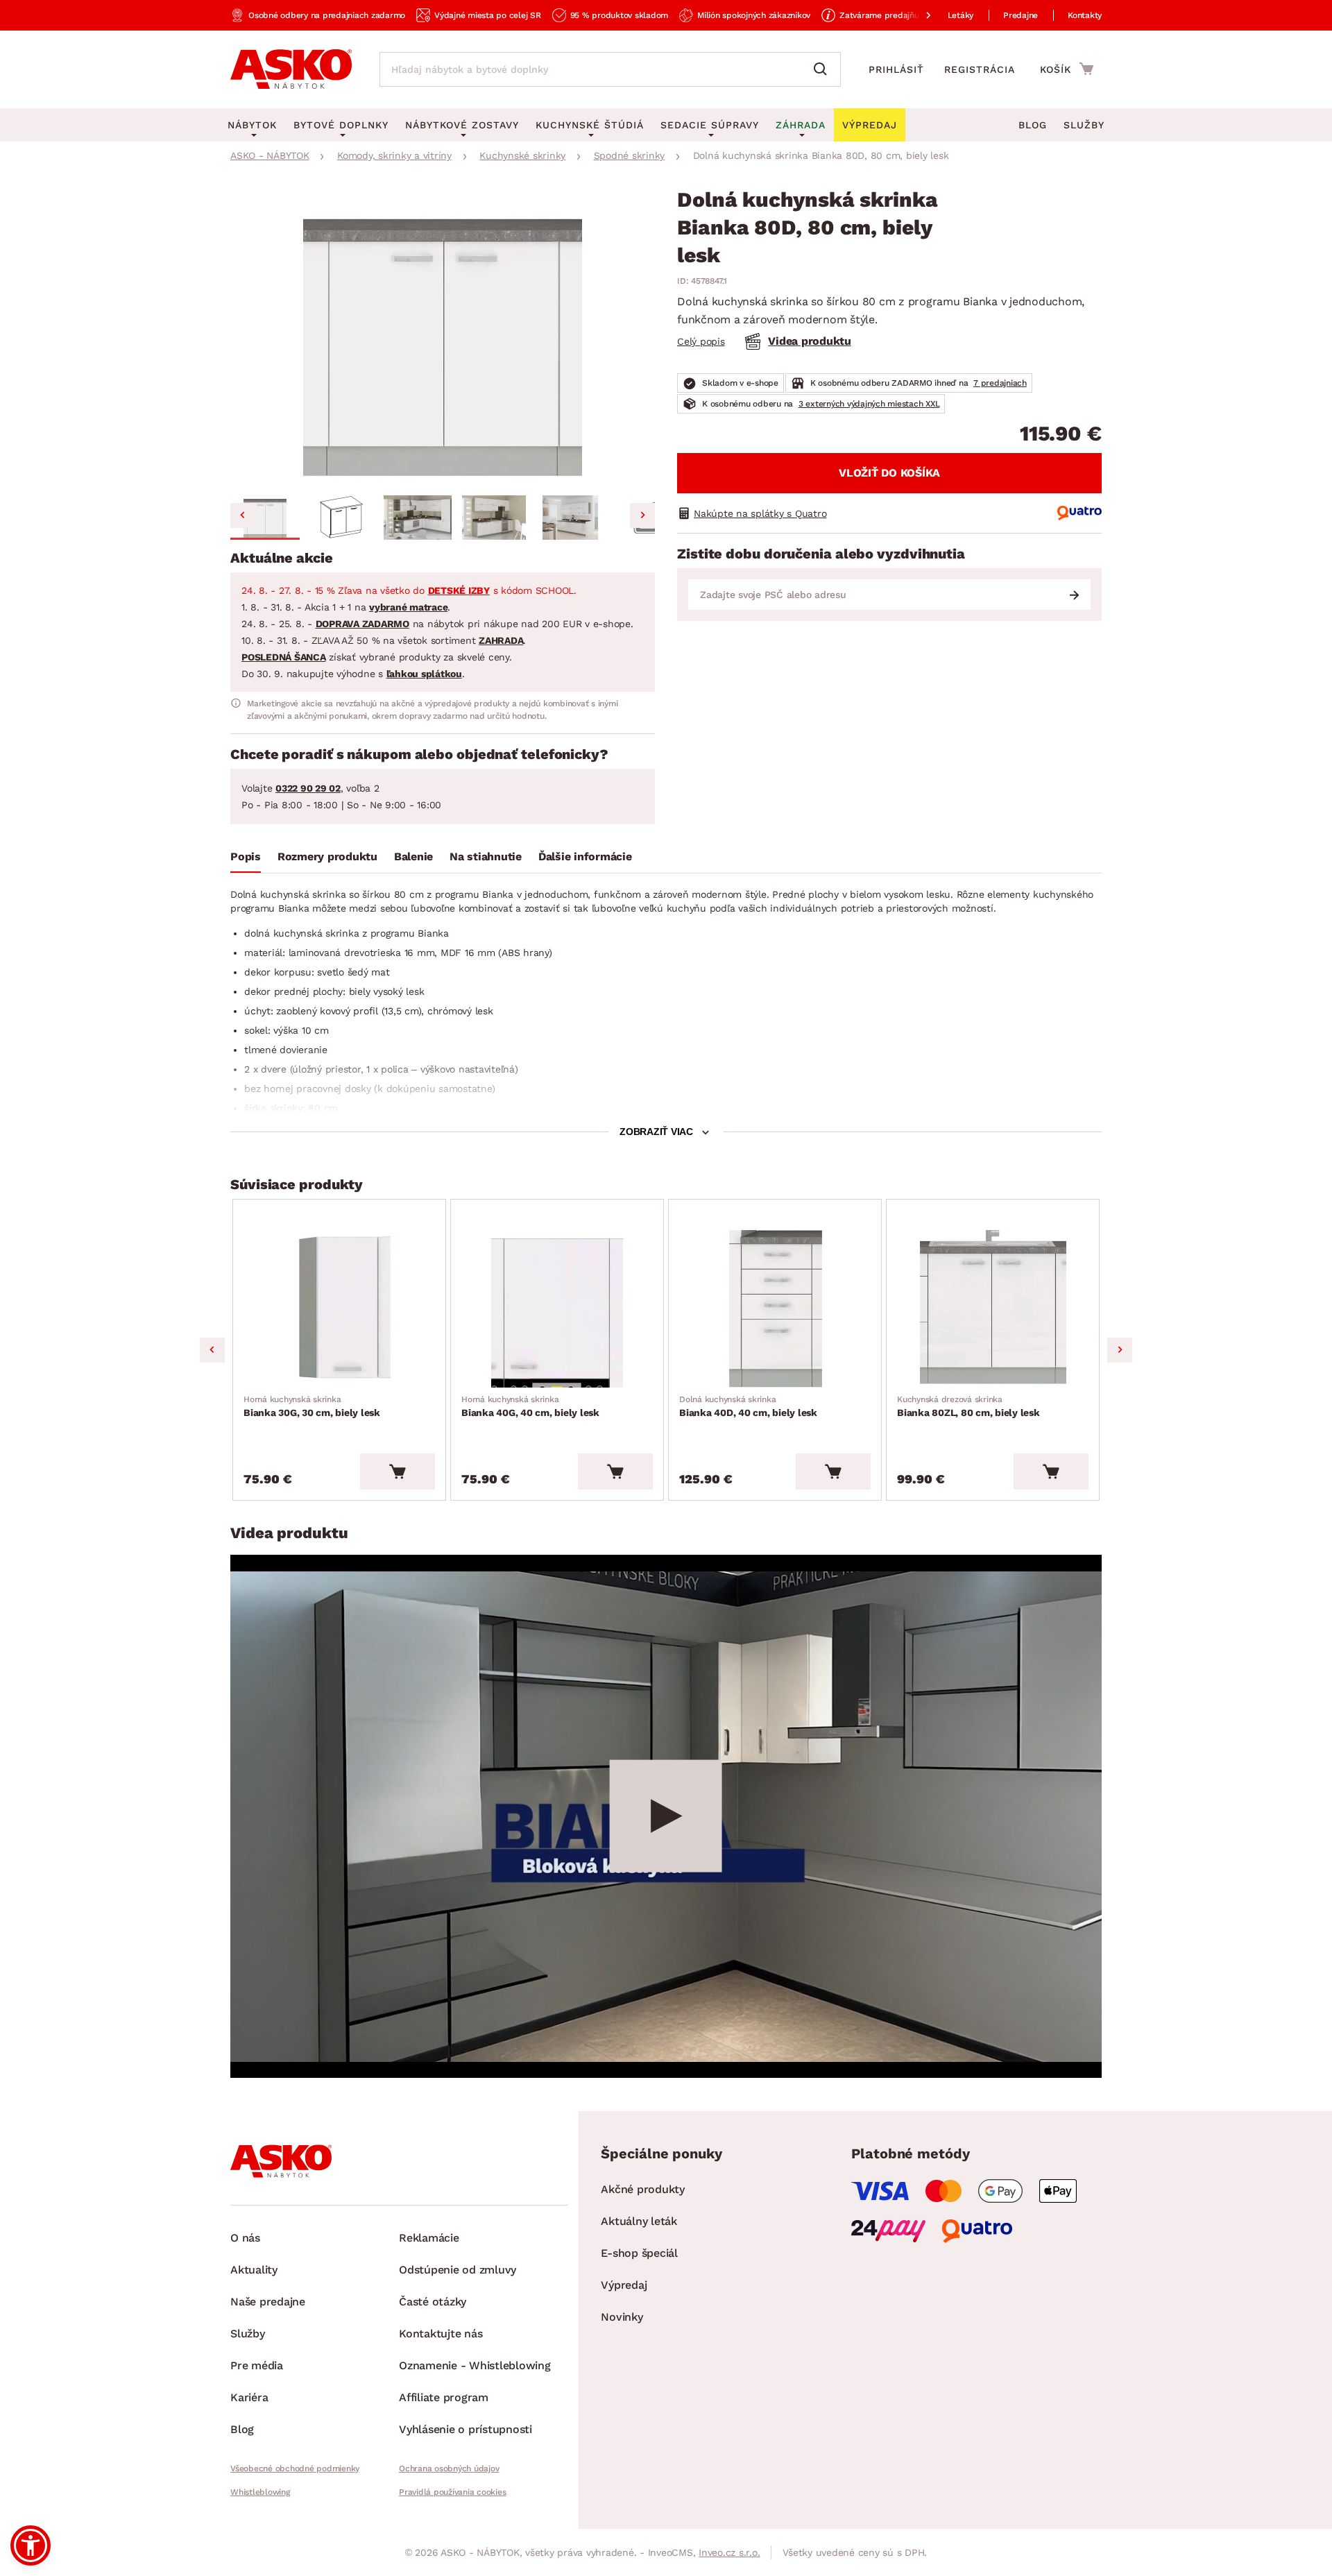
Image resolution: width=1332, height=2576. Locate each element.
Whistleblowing (260, 2492)
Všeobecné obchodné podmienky (295, 2468)
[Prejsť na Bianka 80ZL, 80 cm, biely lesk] (993, 1309)
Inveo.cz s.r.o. (729, 2552)
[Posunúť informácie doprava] (917, 15)
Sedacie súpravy (710, 125)
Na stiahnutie (486, 856)
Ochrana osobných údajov (449, 2468)
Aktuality (254, 2270)
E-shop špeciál (639, 2253)
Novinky (622, 2317)
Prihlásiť (896, 69)
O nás (245, 2238)
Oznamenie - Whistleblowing (475, 2365)
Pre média (257, 2365)
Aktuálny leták (639, 2221)
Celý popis (701, 341)
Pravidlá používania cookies (452, 2492)
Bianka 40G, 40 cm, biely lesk (530, 1406)
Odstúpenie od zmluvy (458, 2270)
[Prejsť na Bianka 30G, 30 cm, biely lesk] (339, 1309)
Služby (1084, 125)
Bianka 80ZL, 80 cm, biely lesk (968, 1406)
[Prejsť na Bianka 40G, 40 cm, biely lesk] (557, 1309)
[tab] (246, 860)
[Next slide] (642, 515)
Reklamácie (429, 2238)
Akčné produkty (643, 2189)
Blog (1033, 125)
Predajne (1021, 15)
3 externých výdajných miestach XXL (869, 404)
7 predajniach (1000, 383)
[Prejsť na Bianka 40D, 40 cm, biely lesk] (775, 1309)
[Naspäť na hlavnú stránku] (291, 69)
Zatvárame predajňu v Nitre (894, 15)
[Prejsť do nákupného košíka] (1067, 69)
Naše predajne (268, 2302)
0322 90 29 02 (308, 788)
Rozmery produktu (327, 856)
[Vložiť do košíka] (398, 1472)
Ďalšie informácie (585, 856)
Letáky (961, 15)
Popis (246, 856)
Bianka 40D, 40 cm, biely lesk (748, 1406)
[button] (265, 518)
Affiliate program (444, 2397)
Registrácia (980, 69)
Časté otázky (433, 2302)
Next (1120, 1350)
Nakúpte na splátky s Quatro (760, 513)
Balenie (413, 856)
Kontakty (1085, 15)
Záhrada (801, 125)
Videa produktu (810, 341)
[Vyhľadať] (823, 69)
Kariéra (249, 2397)
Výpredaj (624, 2285)
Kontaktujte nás (441, 2334)
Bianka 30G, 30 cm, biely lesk (312, 1406)
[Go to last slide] (243, 515)
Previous (212, 1350)
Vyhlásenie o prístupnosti (466, 2429)
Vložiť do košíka (889, 473)
